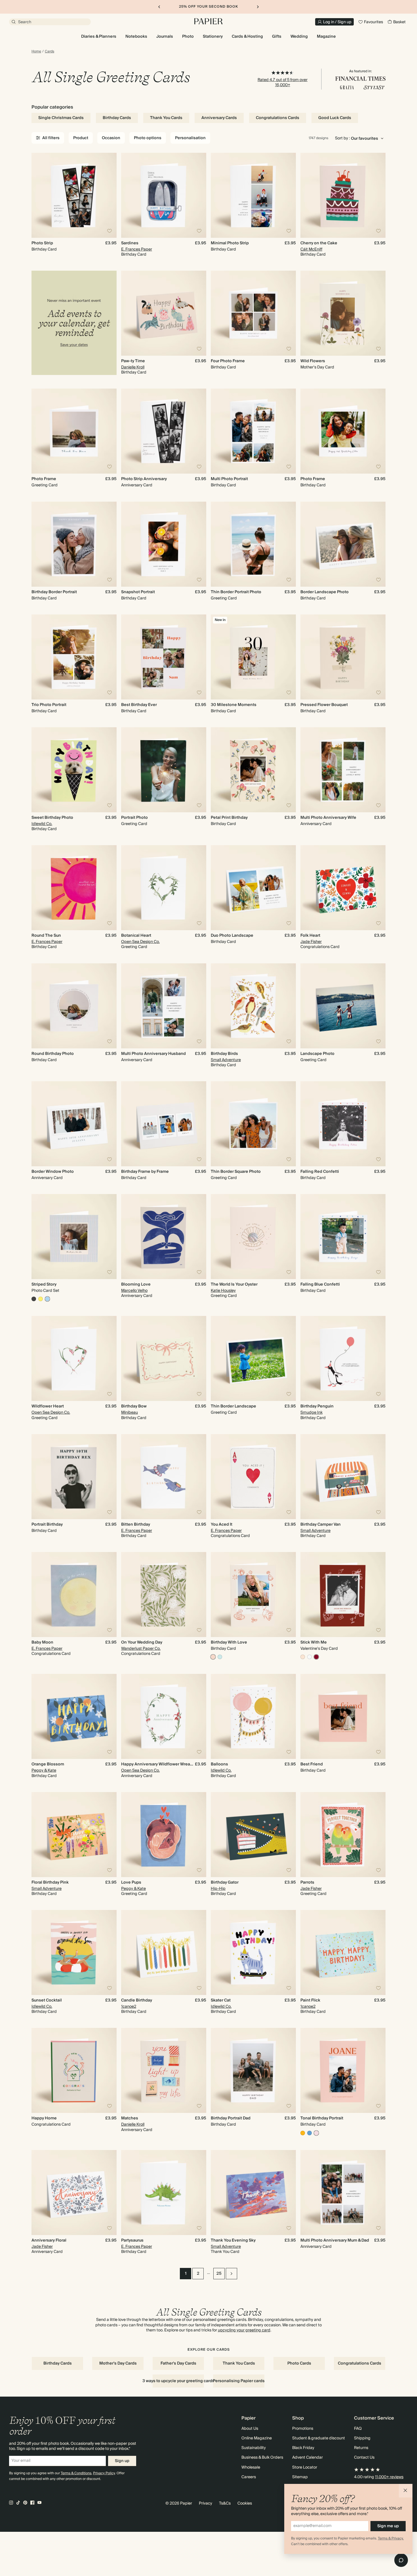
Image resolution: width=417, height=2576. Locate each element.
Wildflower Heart (48, 1406)
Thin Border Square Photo (236, 1172)
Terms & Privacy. (391, 2538)
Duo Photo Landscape (232, 936)
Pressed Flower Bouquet (324, 705)
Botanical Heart (136, 936)
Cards (50, 52)
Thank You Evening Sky (233, 2240)
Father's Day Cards (178, 2363)
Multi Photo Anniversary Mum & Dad (335, 2240)
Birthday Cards (117, 118)
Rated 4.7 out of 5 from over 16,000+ (283, 82)
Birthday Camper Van (321, 1525)
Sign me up (388, 2526)
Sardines (130, 243)
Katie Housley (223, 1291)
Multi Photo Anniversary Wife (328, 818)
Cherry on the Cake (319, 243)
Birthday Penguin (317, 1406)
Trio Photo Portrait (49, 705)
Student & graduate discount (319, 2438)
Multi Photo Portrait (229, 479)
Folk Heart (310, 936)
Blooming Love (136, 1284)
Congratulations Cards (278, 118)
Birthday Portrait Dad (231, 2118)
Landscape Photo (317, 1054)
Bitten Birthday (136, 1525)
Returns (361, 2448)
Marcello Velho (134, 1291)
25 (219, 2274)
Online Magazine (257, 2438)
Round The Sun (46, 936)
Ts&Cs (225, 2503)
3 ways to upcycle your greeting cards (178, 2381)
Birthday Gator (225, 1882)
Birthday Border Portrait (54, 592)
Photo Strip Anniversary (144, 479)
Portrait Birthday (47, 1525)
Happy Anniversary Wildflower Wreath (158, 1764)
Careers (249, 2477)
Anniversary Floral (49, 2240)
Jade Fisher (311, 942)
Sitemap (300, 2477)
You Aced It (222, 1525)
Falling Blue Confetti (320, 1284)
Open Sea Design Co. (140, 942)
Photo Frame (44, 479)
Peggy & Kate (44, 1771)
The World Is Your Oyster (234, 1284)
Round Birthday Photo (53, 1054)
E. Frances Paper (137, 249)
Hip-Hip (218, 1889)
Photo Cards (299, 2363)
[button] (406, 2491)
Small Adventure (226, 1060)
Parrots (307, 1882)
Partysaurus (132, 2240)
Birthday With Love (229, 1642)
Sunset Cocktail (47, 2000)
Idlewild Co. (42, 824)
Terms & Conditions (76, 2473)
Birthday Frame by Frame (145, 1172)
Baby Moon (42, 1642)
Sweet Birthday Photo (52, 818)
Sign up (122, 2461)
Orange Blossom (48, 1764)
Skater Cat (221, 2000)
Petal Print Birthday (229, 818)
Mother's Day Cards (118, 2363)
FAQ (358, 2429)
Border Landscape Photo (325, 592)
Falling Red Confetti (320, 1172)
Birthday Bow (134, 1406)
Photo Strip (42, 243)
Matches (130, 2118)
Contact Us (364, 2458)
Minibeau (129, 1413)
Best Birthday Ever (139, 705)
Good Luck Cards (335, 118)
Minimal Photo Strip (230, 243)
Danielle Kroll (133, 367)
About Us (250, 2429)
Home (36, 52)
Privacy (206, 2503)
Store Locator (305, 2467)
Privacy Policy (104, 2473)
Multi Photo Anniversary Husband (153, 1054)
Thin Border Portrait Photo (236, 592)
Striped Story (44, 1284)
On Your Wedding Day (142, 1642)
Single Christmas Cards (61, 118)
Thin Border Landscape (233, 1406)
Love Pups (131, 1882)
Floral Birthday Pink (50, 1882)
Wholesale (251, 2467)
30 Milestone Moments (234, 705)
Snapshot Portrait (138, 592)
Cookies (245, 2503)
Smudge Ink (311, 1413)
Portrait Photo (134, 818)
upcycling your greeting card (244, 2330)
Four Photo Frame (228, 361)
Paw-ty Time (133, 361)
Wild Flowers (313, 361)
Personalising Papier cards (239, 2381)
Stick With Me (314, 1642)
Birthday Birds (224, 1054)
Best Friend (312, 1764)
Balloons (219, 1764)
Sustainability (254, 2448)
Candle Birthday (137, 2000)
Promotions (303, 2429)
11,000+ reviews (389, 2477)
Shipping (362, 2438)
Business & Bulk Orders (262, 2458)
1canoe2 (129, 2007)
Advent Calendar (308, 2458)
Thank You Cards (166, 118)
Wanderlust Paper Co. (141, 1649)
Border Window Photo (53, 1172)
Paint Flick (310, 2000)
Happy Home (44, 2118)
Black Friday (303, 2448)
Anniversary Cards (219, 118)
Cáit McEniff (311, 249)
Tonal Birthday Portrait (322, 2118)
